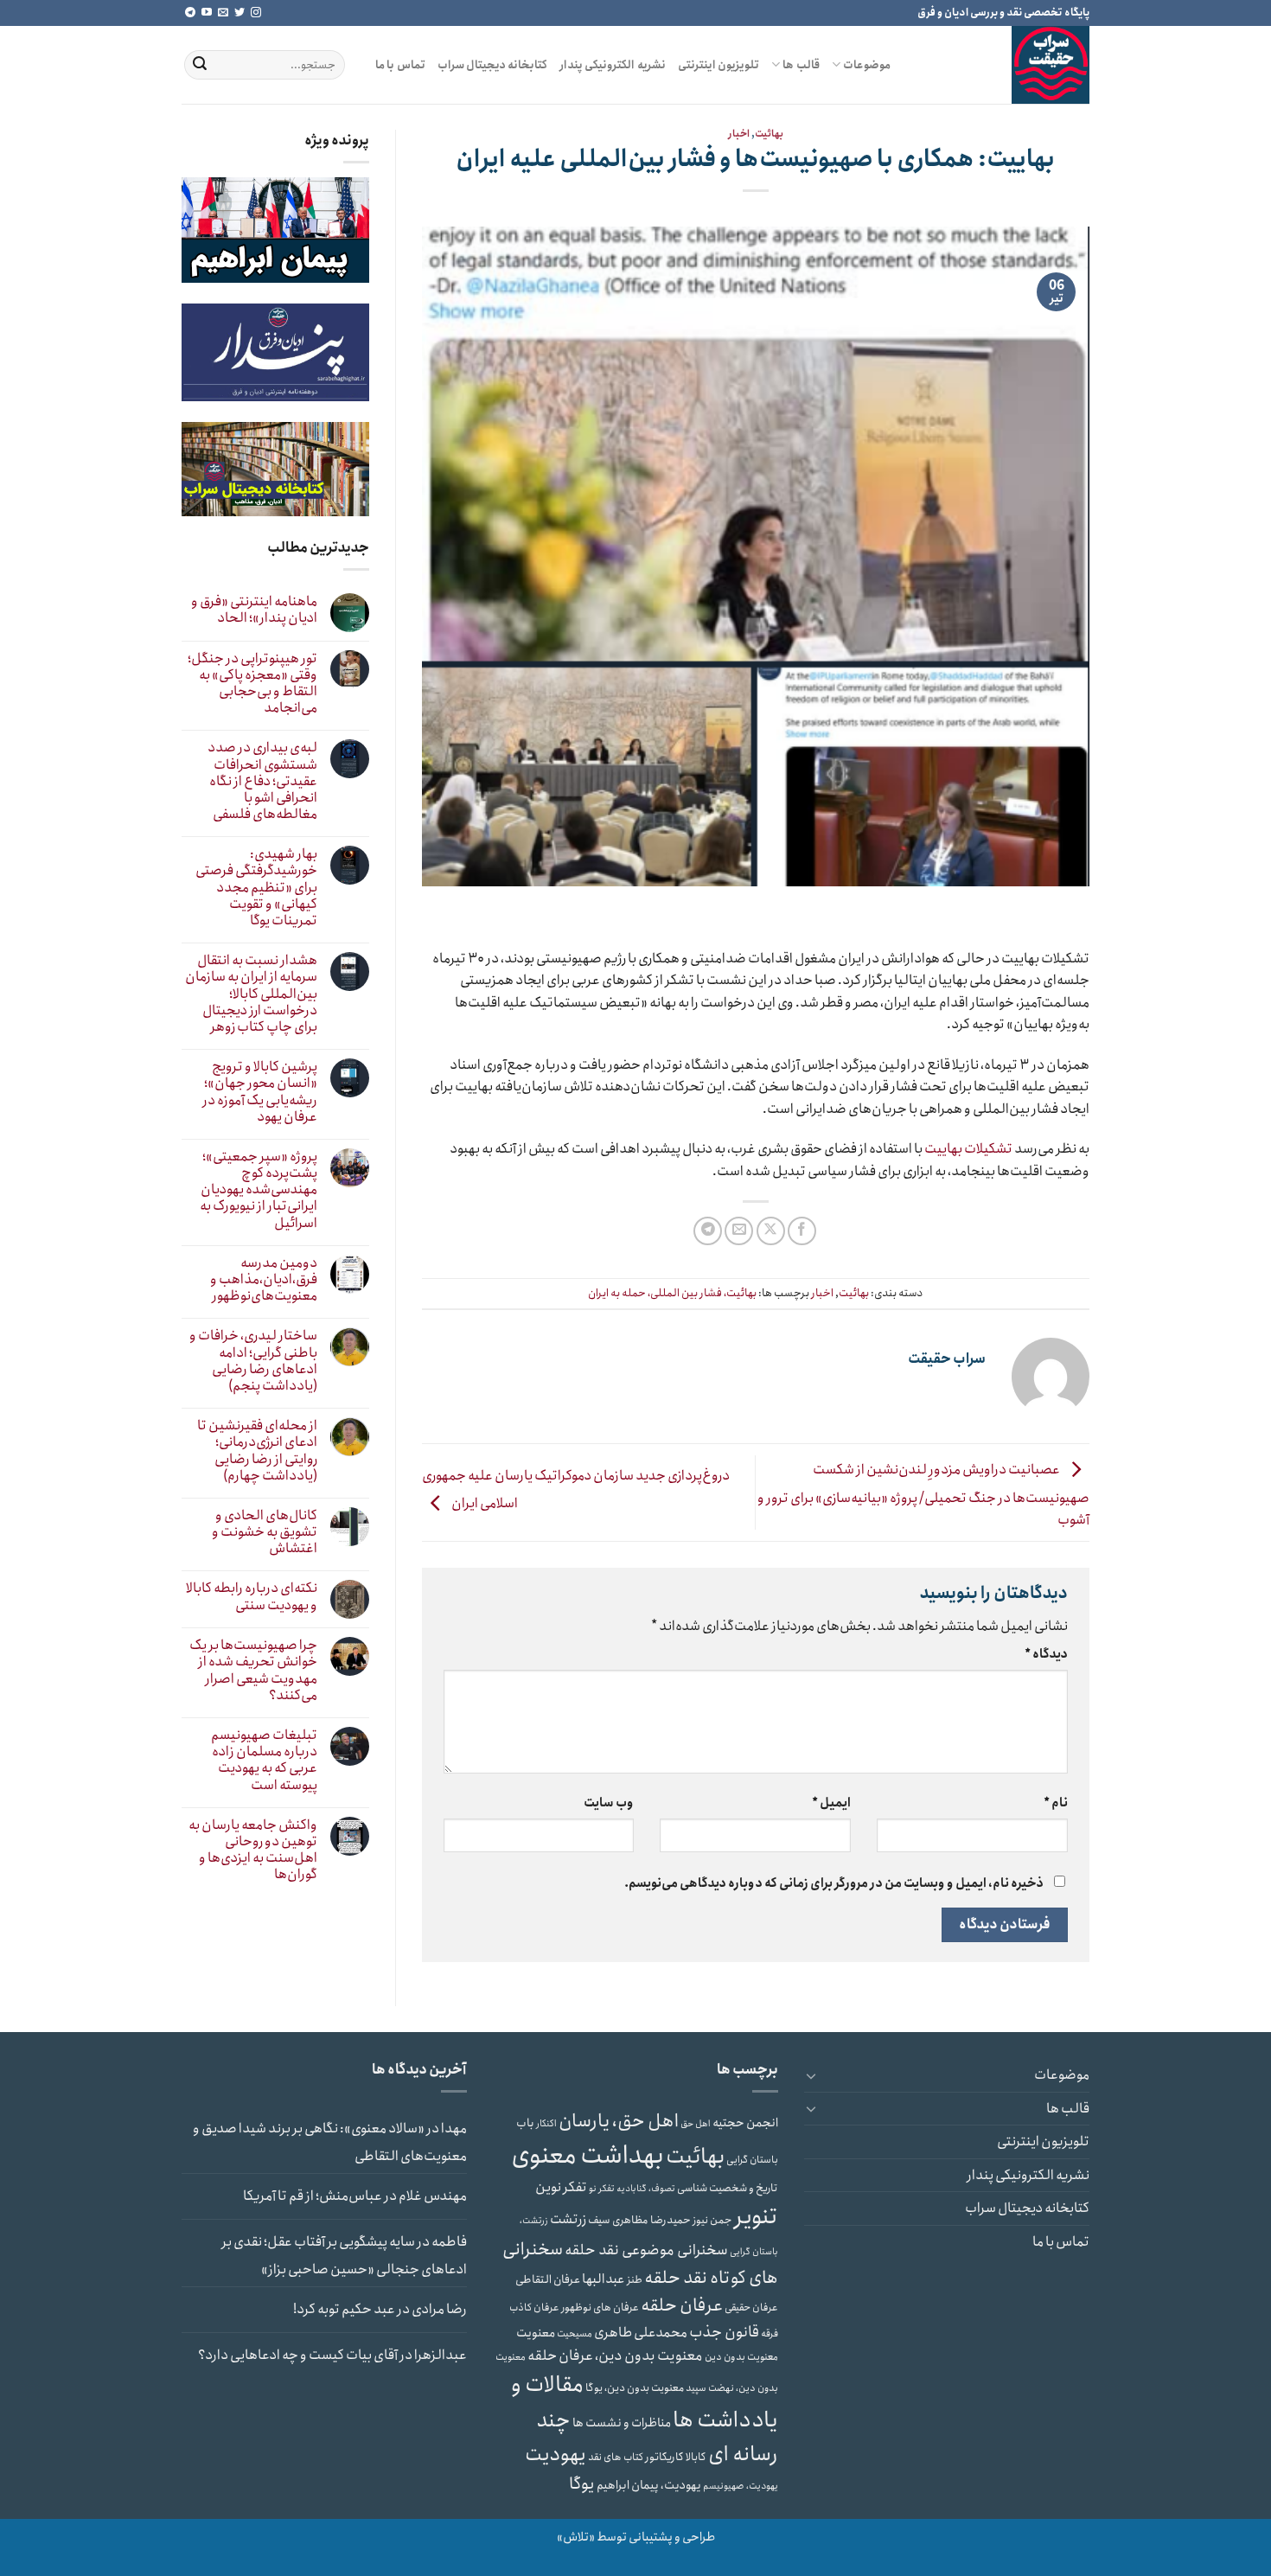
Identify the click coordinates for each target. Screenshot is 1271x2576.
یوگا (582, 2484)
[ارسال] (200, 65)
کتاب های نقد (616, 2457)
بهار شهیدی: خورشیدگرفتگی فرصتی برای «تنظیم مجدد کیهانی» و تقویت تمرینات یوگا (256, 887)
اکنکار (546, 2124)
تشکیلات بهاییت (968, 1149)
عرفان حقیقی (751, 2308)
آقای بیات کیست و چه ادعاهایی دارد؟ (298, 2355)
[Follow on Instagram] (256, 13)
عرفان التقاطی (548, 2280)
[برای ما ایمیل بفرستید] (223, 13)
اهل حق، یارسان (619, 2121)
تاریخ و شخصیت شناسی (728, 2188)
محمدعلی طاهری (641, 2333)
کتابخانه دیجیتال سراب (493, 65)
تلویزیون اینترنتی (719, 65)
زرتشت (568, 2219)
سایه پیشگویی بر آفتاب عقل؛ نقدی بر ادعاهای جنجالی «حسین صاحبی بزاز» (344, 2256)
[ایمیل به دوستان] (739, 1231)
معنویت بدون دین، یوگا (635, 2388)
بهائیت (769, 134)
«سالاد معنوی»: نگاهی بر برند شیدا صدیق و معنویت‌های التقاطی (330, 2142)
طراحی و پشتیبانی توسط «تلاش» (636, 2537)
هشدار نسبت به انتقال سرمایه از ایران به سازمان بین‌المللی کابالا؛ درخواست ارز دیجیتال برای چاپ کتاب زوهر (251, 994)
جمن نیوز (712, 2220)
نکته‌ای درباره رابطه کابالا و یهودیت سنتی (252, 1596)
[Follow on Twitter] (240, 13)
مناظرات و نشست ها (622, 2423)
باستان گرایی (752, 2160)
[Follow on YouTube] (207, 13)
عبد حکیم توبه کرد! (344, 2309)
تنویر (756, 2217)
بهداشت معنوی (588, 2156)
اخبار (739, 134)
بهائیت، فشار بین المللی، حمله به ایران (672, 1293)
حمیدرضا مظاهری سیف (639, 2220)
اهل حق (696, 2124)
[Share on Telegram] (708, 1231)
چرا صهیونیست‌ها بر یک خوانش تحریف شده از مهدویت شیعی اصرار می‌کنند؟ (253, 1670)
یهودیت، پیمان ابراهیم (649, 2485)
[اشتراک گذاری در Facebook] (802, 1231)
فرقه (770, 2334)
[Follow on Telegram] (190, 13)
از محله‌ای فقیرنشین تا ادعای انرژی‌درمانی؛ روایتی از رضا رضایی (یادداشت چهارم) (257, 1451)
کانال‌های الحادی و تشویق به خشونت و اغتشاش (265, 1532)
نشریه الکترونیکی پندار (613, 65)
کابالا (696, 2457)
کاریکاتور (664, 2457)
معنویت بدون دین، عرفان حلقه (615, 2355)
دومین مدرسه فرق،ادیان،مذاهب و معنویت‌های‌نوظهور (264, 1280)
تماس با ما (400, 65)
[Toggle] (811, 2075)
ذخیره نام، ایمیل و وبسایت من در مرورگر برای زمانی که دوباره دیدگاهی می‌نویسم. (834, 1883)
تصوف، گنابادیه (646, 2189)
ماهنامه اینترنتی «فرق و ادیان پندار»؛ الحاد (254, 610)
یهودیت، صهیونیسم (741, 2486)
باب (525, 2123)
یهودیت (556, 2455)
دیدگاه (1046, 1654)
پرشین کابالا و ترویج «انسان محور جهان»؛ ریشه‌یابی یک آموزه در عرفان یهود (260, 1092)
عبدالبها (604, 2279)
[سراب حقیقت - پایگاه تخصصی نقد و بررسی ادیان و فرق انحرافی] (1003, 65)
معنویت (536, 2333)
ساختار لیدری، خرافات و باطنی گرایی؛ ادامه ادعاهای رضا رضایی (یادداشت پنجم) (253, 1361)
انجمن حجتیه (745, 2123)
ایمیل (831, 1803)
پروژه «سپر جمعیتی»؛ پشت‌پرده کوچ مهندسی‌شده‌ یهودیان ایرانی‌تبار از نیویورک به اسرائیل (259, 1190)
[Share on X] (771, 1231)
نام (1056, 1803)
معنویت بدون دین (741, 2357)
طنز (635, 2280)
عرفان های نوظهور (600, 2308)
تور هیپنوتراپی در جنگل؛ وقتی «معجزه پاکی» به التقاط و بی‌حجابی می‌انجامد (252, 684)
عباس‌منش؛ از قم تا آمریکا (313, 2196)
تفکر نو (602, 2189)
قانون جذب (724, 2332)
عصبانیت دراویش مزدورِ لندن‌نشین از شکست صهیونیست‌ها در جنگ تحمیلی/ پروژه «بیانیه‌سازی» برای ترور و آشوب (923, 1495)
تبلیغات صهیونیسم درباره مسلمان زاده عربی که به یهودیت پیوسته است (264, 1760)
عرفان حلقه (682, 2305)
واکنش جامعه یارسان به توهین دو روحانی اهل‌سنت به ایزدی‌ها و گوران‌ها (253, 1850)
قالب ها (801, 65)
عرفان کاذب (534, 2308)
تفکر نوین (561, 2187)
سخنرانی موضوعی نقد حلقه (646, 2250)
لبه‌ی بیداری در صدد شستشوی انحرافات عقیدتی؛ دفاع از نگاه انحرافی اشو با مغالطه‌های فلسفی (262, 781)
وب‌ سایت (609, 1803)
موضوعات (867, 65)
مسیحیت (575, 2334)
